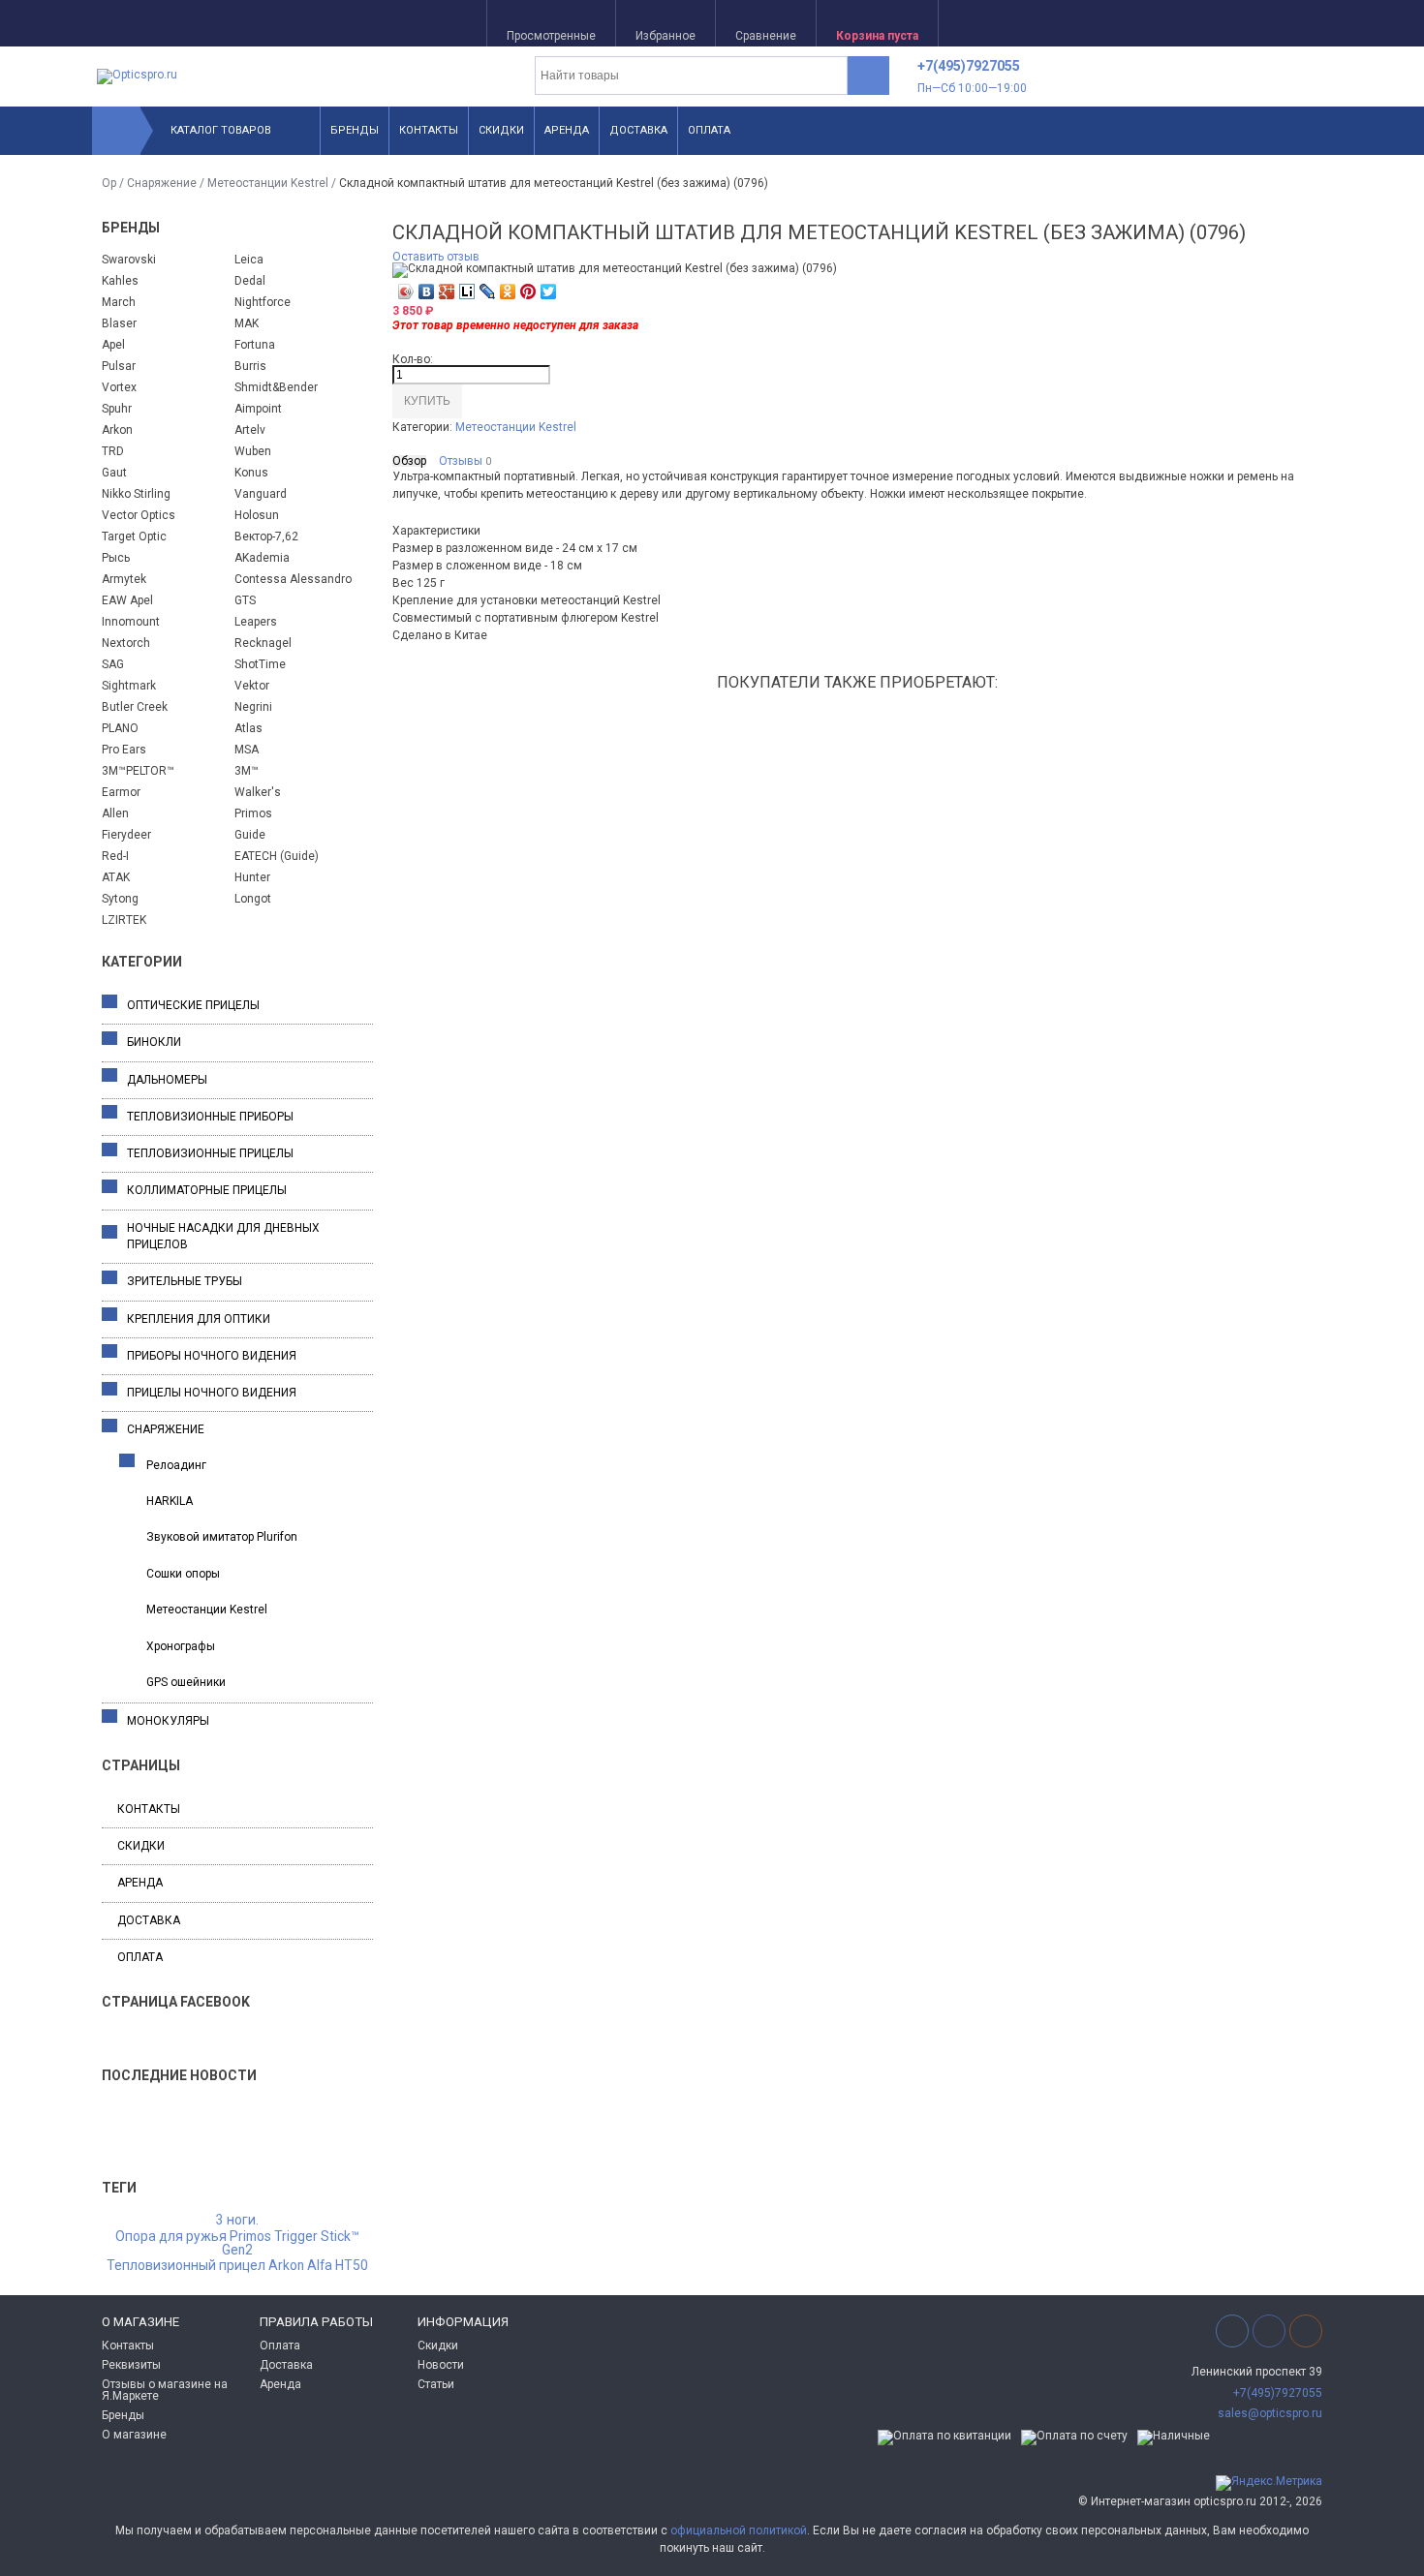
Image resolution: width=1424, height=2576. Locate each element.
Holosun (257, 515)
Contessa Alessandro (293, 579)
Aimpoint (258, 409)
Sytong (120, 899)
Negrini (253, 707)
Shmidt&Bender (276, 387)
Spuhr (117, 409)
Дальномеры (167, 1080)
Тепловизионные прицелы (210, 1153)
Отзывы (465, 461)
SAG (113, 664)
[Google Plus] (447, 291)
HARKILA (170, 1501)
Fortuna (255, 345)
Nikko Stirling (136, 494)
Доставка (638, 130)
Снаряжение (162, 183)
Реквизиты (131, 2365)
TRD (113, 451)
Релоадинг (176, 1465)
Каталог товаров (221, 130)
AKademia (262, 558)
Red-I (115, 856)
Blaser (119, 323)
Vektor (252, 686)
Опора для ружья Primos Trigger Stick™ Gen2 (237, 2244)
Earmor (121, 792)
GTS (245, 600)
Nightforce (263, 302)
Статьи (436, 2384)
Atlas (248, 728)
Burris (250, 366)
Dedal (250, 281)
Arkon (117, 430)
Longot (253, 899)
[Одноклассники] (508, 291)
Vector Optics (139, 515)
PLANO (120, 728)
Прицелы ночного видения (212, 1393)
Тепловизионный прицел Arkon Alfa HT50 (237, 2266)
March (119, 302)
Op (109, 183)
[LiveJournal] (488, 291)
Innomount (131, 622)
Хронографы (181, 1646)
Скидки (501, 130)
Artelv (250, 430)
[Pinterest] (528, 291)
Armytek (124, 579)
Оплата (709, 130)
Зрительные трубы (185, 1281)
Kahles (120, 281)
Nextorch (126, 643)
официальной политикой (739, 2530)
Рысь (116, 558)
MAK (247, 323)
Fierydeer (126, 835)
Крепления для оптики (199, 1319)
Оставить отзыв (436, 257)
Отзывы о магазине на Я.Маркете (165, 2390)
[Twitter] (549, 291)
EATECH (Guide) (277, 856)
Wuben (253, 451)
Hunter (252, 877)
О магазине (134, 2435)
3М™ (247, 771)
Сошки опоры (183, 1574)
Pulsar (119, 366)
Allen (115, 813)
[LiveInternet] (467, 291)
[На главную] (116, 131)
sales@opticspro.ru (1270, 2413)
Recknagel (263, 643)
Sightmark (129, 686)
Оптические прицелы (193, 1005)
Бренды (355, 130)
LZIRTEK (124, 920)
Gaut (114, 473)
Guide (250, 835)
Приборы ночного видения (212, 1356)
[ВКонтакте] (427, 291)
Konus (251, 473)
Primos (253, 813)
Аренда (567, 130)
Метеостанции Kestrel (268, 183)
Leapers (256, 622)
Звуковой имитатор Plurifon (222, 1537)
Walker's (258, 792)
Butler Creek (135, 707)
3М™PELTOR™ (138, 771)
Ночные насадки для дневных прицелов (223, 1236)
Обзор (409, 461)
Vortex (119, 387)
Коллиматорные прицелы (207, 1190)
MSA (247, 750)
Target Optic (134, 537)
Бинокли (154, 1042)
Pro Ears (124, 750)
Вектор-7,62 (266, 537)
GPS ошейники (186, 1682)
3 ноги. (237, 2221)
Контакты (429, 130)
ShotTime (260, 664)
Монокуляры (168, 1721)
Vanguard (261, 494)
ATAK (116, 877)
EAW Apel (127, 600)
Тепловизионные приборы (210, 1117)
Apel (113, 345)
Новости (441, 2365)
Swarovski (129, 260)
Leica (249, 260)
